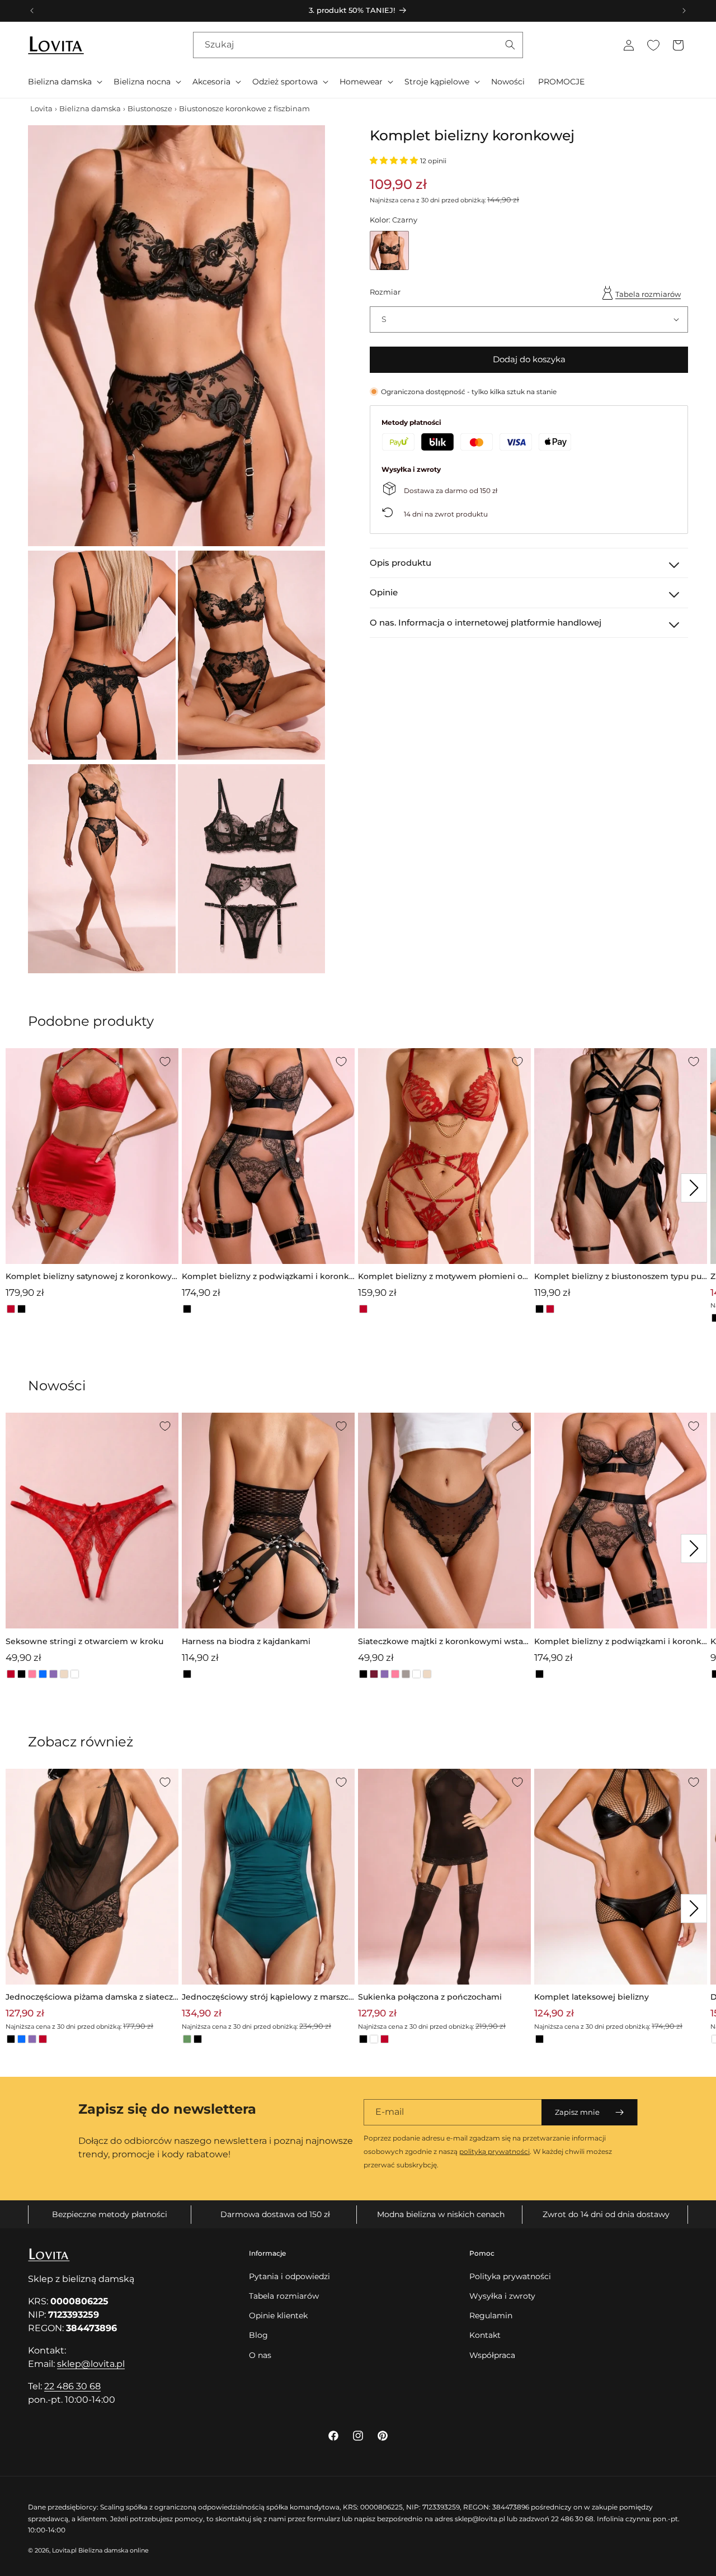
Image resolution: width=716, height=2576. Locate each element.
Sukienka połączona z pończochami (430, 1997)
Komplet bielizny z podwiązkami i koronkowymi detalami (268, 1277)
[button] (64, 82)
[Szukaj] (510, 45)
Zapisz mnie (577, 2112)
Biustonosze (150, 108)
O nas (260, 2355)
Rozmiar (385, 292)
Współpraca (492, 2355)
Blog (258, 2335)
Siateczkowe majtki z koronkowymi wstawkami (444, 1642)
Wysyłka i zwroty (502, 2296)
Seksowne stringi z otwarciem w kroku (84, 1641)
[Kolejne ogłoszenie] (684, 11)
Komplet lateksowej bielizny (592, 1997)
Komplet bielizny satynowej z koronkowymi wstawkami (89, 1277)
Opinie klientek (278, 2315)
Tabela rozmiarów (648, 293)
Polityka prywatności (510, 2276)
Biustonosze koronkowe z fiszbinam (244, 108)
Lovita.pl (64, 2550)
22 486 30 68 (72, 2386)
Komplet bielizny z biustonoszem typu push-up (620, 1277)
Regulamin (491, 2315)
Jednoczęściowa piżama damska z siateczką (92, 1998)
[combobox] (358, 45)
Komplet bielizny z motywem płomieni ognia (443, 1277)
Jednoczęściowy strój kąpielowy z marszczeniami (267, 1998)
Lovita (41, 108)
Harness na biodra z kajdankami (246, 1641)
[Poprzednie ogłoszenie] (32, 11)
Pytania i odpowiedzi (289, 2276)
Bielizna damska (90, 108)
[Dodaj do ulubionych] (165, 1062)
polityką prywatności (494, 2151)
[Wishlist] (653, 45)
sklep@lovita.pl (91, 2364)
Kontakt (485, 2335)
